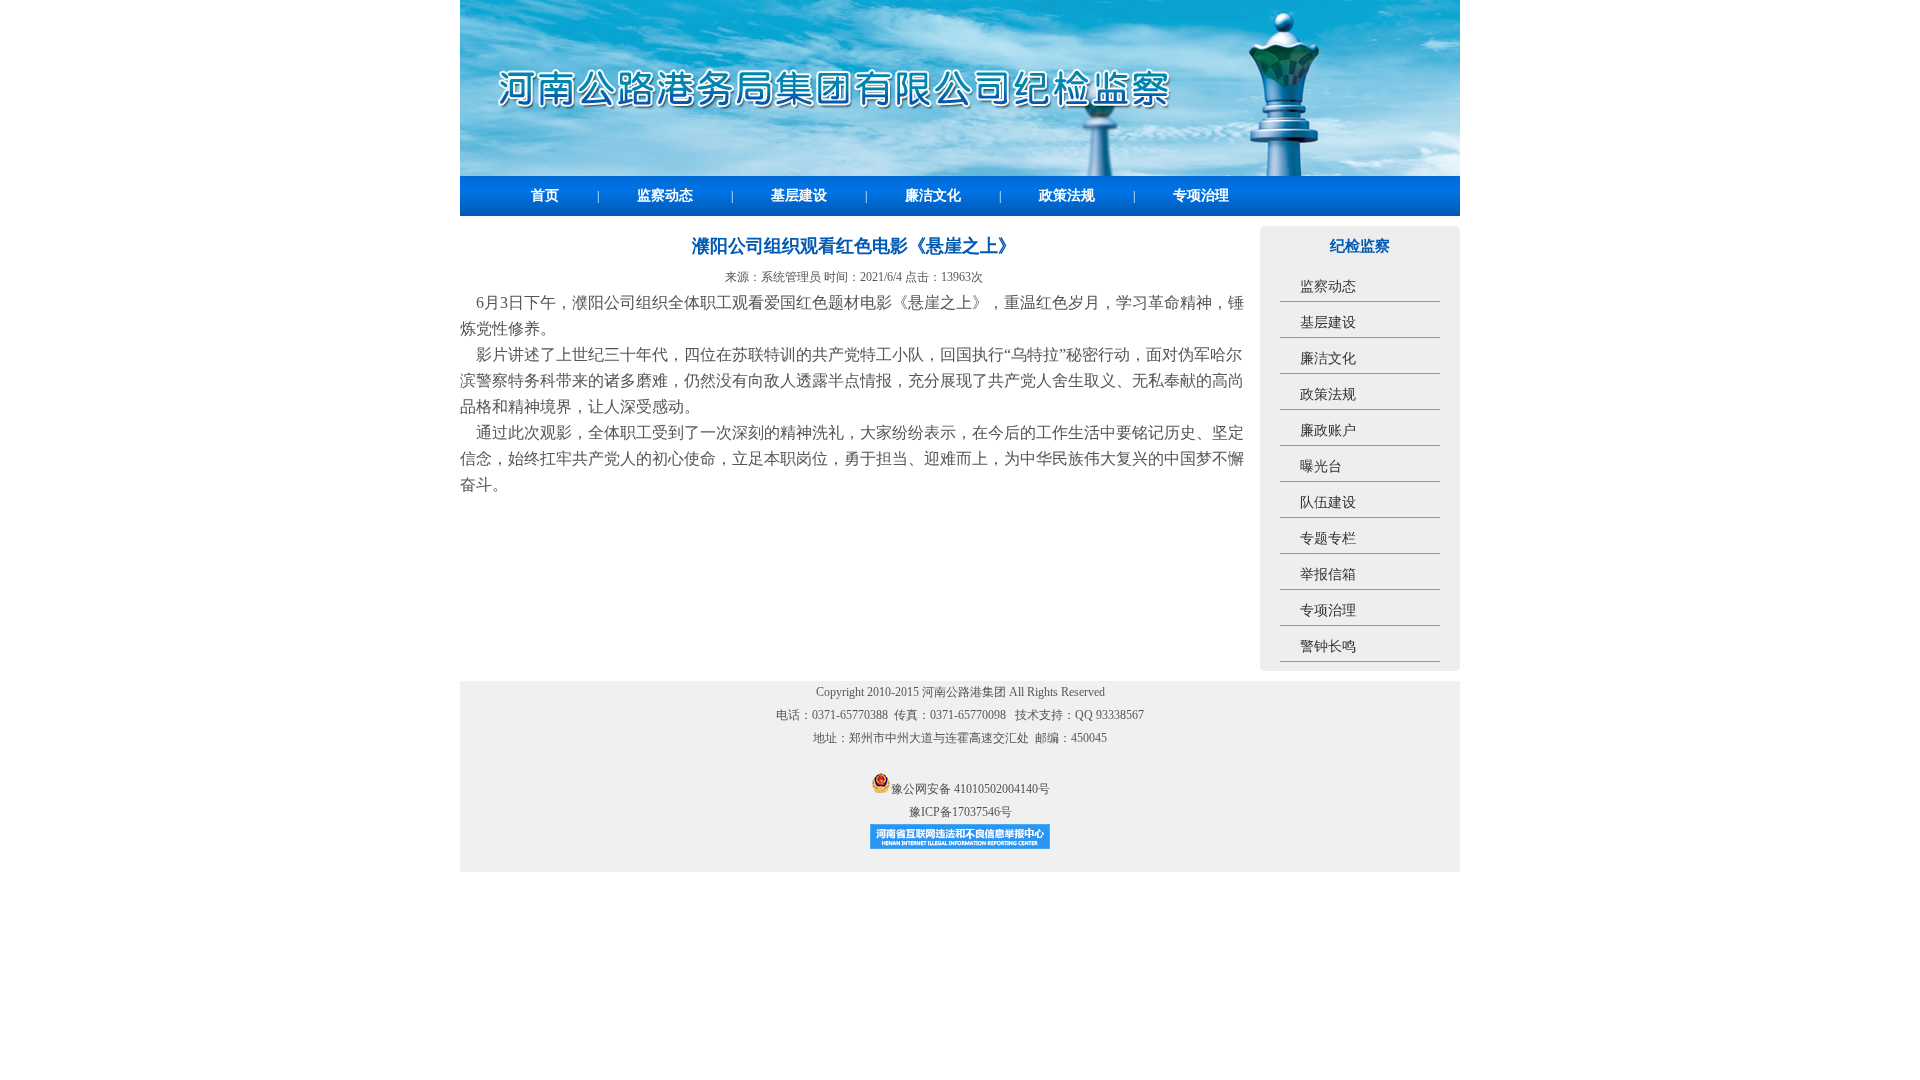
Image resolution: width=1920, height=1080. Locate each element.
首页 (545, 195)
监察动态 (665, 195)
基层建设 (799, 195)
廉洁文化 (933, 195)
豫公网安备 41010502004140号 (970, 789)
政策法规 (1067, 195)
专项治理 (1201, 195)
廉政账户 (1328, 430)
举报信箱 (1328, 574)
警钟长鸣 (1328, 646)
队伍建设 (1328, 502)
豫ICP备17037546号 (960, 812)
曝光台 (1321, 466)
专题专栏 (1328, 538)
